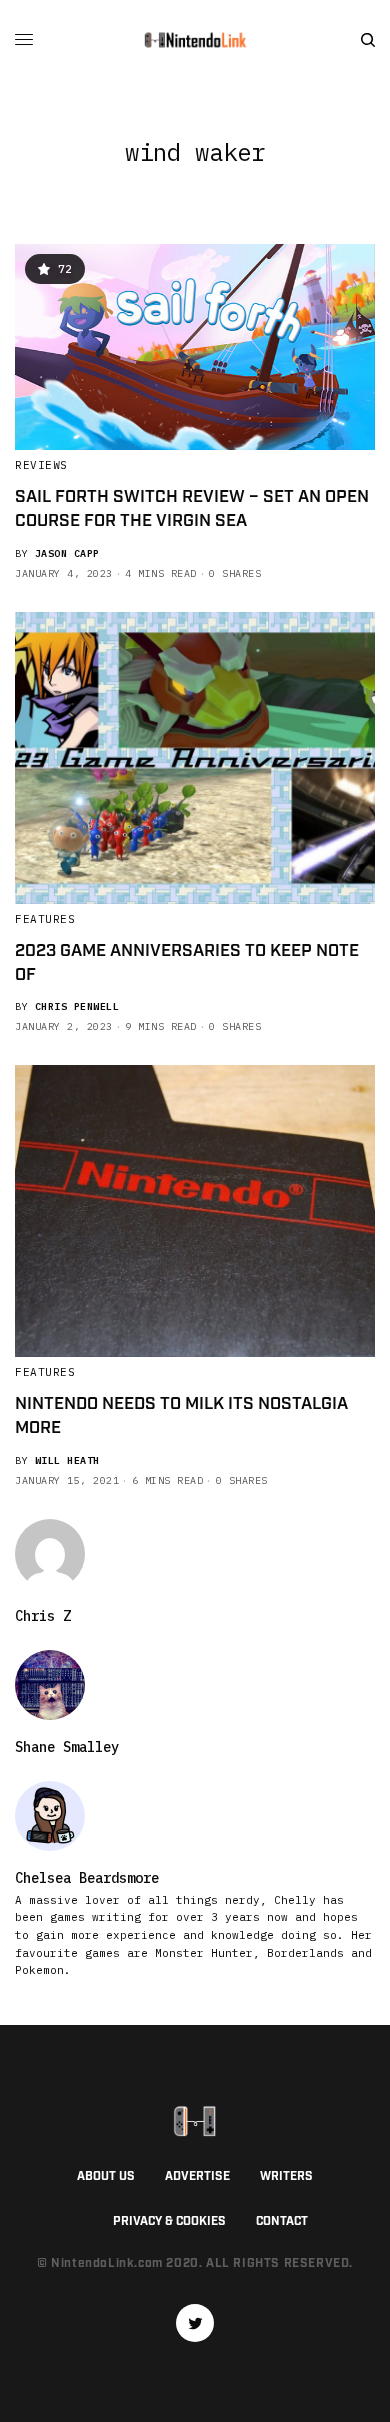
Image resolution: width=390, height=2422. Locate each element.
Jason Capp (67, 553)
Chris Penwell (77, 1006)
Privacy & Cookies (169, 2221)
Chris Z (43, 1616)
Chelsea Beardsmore (87, 1878)
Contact (282, 2221)
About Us (106, 2176)
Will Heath (67, 1460)
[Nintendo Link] (195, 40)
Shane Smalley (67, 1747)
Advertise (197, 2176)
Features (45, 919)
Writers (286, 2176)
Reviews (41, 465)
